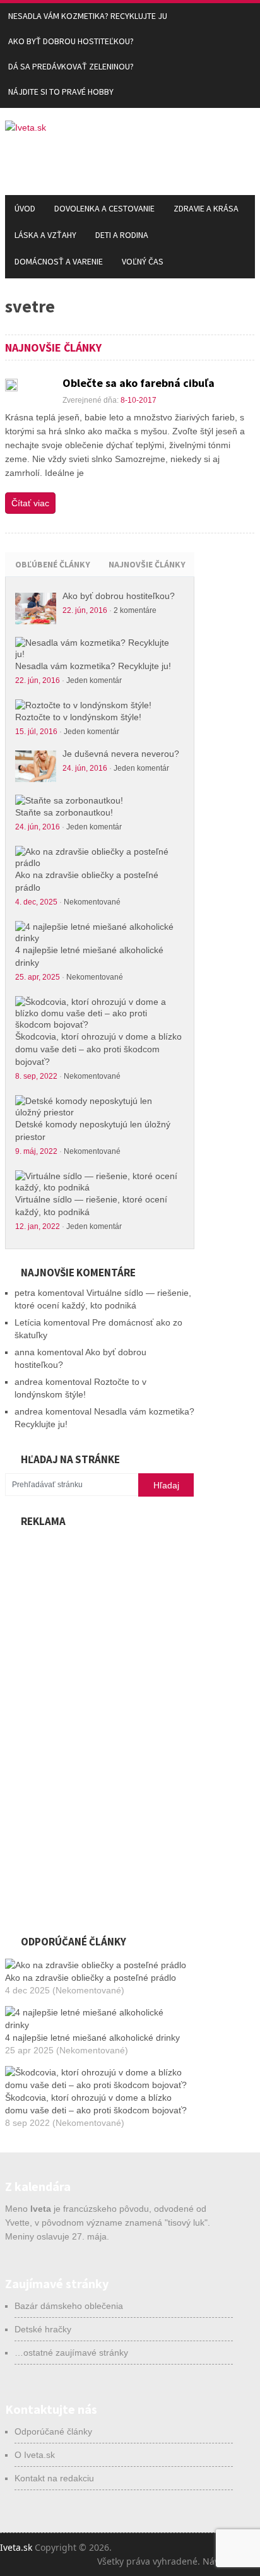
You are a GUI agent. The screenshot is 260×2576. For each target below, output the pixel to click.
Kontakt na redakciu (54, 2478)
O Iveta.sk (35, 2455)
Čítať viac (30, 503)
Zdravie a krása (206, 208)
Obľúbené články (53, 564)
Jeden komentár (94, 680)
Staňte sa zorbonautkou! (64, 812)
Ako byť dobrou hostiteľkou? (71, 41)
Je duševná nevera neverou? (121, 754)
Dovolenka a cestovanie (104, 208)
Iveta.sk (16, 2547)
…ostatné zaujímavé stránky (71, 2353)
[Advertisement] (100, 1724)
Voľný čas (143, 261)
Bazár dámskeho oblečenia (69, 2306)
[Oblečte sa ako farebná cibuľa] (11, 385)
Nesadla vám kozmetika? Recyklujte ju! (93, 666)
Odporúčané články (53, 2431)
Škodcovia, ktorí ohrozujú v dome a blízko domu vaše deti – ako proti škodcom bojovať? (98, 1049)
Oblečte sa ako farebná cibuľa (139, 383)
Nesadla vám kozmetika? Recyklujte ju (88, 16)
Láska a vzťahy (45, 235)
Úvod (25, 208)
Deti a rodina (122, 235)
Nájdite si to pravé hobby (61, 92)
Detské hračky (43, 2329)
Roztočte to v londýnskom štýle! (78, 717)
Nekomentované (92, 902)
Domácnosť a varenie (59, 261)
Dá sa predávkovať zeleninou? (71, 66)
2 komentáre (135, 610)
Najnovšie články (147, 564)
